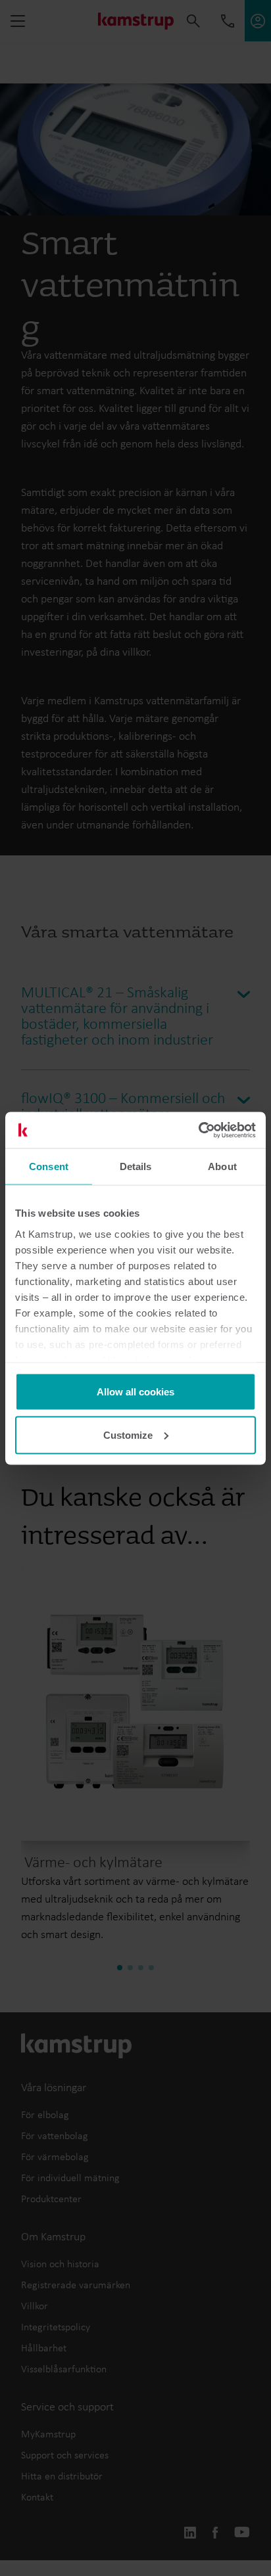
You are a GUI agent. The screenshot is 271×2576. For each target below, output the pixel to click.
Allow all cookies (135, 1392)
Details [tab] (136, 1166)
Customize (128, 1435)
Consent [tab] (49, 1166)
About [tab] (222, 1166)
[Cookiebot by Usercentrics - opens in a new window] (198, 1130)
